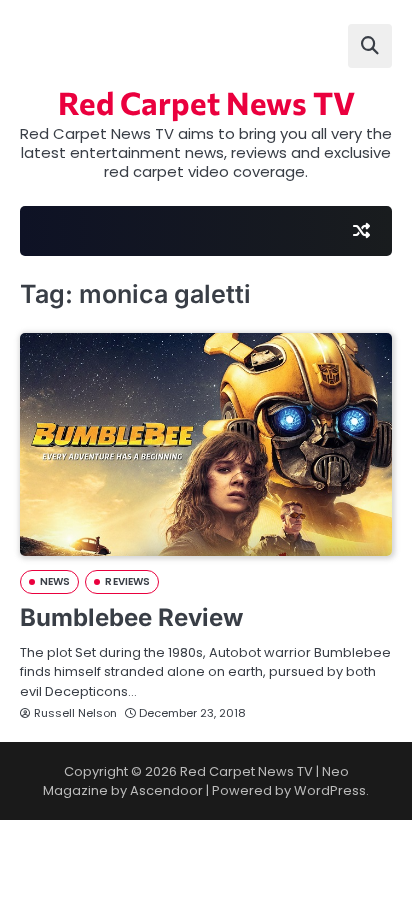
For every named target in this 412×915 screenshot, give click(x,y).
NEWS (55, 581)
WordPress (330, 790)
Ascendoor (166, 790)
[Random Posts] (361, 231)
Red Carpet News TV (206, 102)
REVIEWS (127, 581)
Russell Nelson (75, 713)
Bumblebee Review (131, 617)
